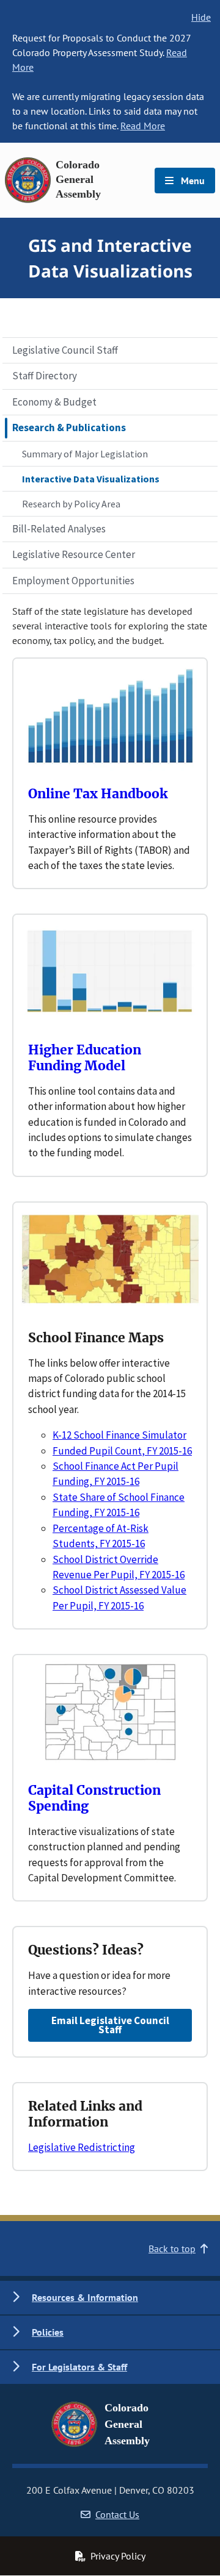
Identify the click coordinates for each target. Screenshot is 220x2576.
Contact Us (117, 2514)
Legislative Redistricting (82, 2147)
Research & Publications (69, 428)
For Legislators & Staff (79, 2367)
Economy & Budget (54, 402)
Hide (201, 17)
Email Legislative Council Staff (110, 2025)
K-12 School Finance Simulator (119, 1435)
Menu (192, 181)
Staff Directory (45, 376)
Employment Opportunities (73, 581)
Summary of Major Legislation (85, 454)
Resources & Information (85, 2297)
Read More (143, 126)
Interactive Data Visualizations (91, 479)
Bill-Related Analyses (59, 529)
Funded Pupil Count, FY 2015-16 (122, 1451)
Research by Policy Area (71, 504)
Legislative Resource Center (74, 554)
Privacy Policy (118, 2556)
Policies (48, 2332)
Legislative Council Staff (65, 350)
